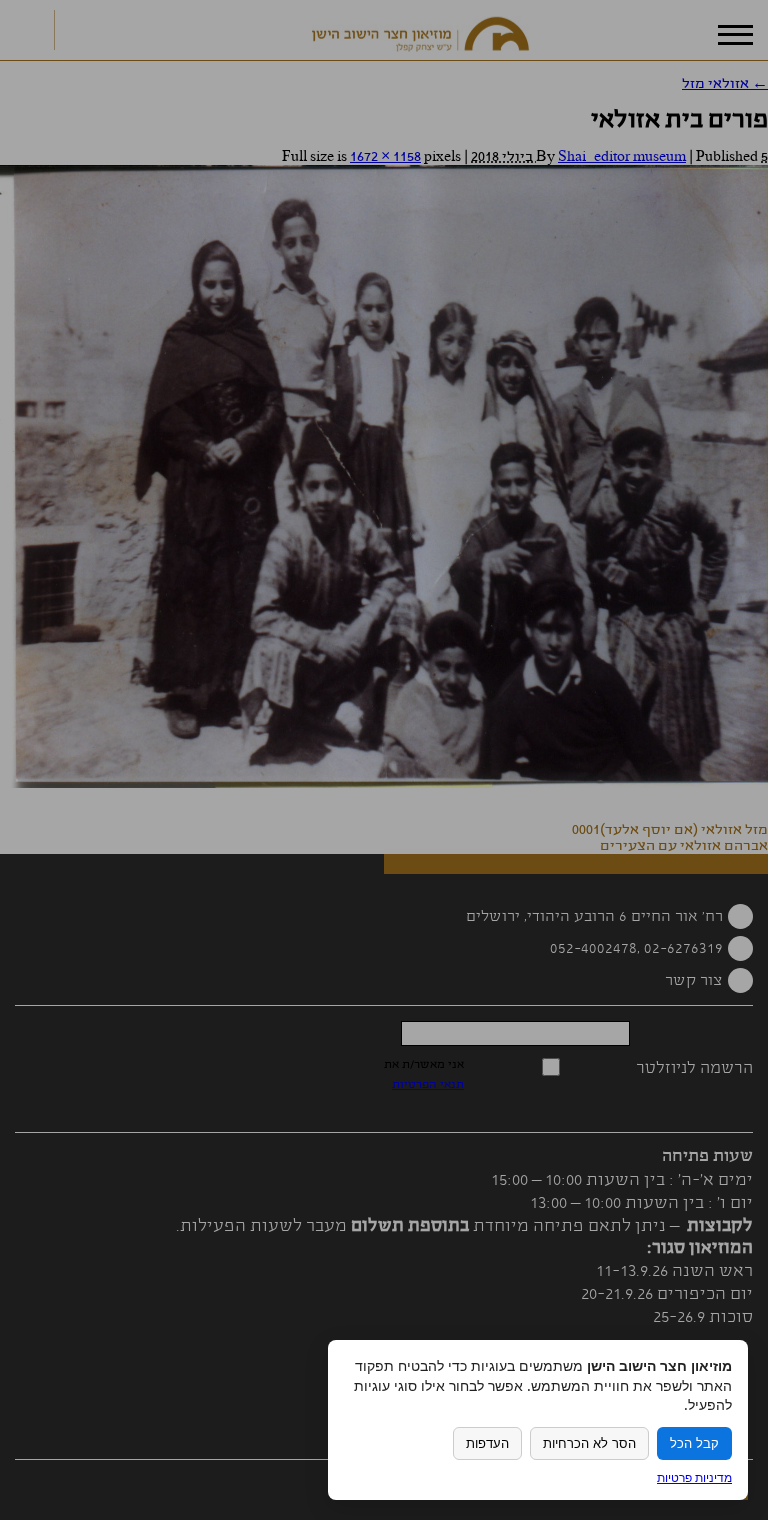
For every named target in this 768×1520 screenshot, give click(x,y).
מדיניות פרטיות (694, 1477)
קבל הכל (694, 1443)
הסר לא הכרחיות (589, 1443)
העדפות (487, 1443)
